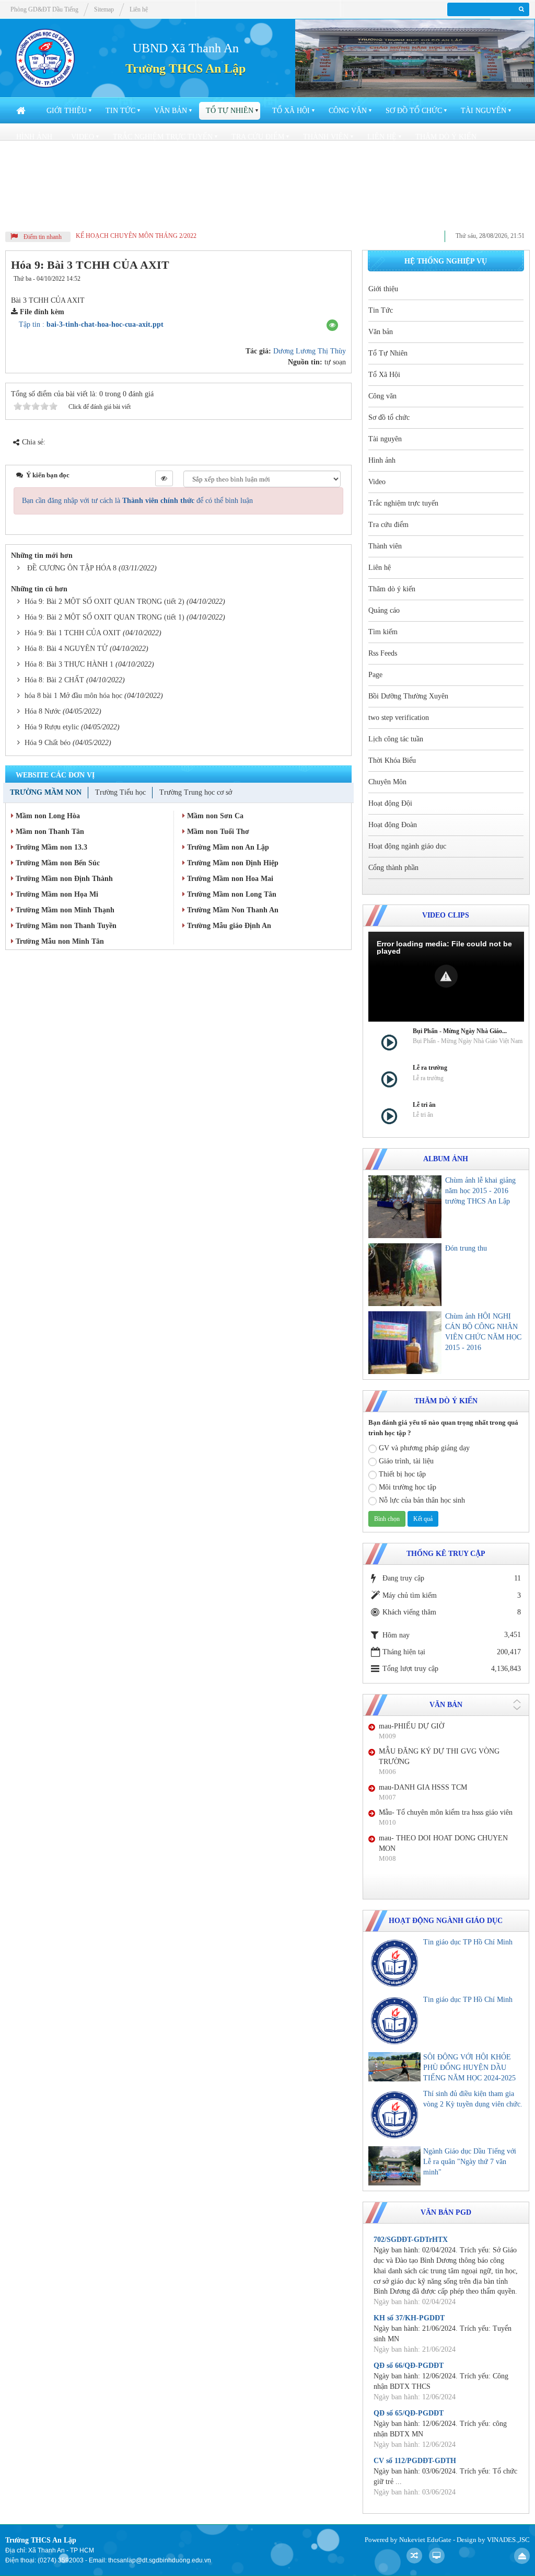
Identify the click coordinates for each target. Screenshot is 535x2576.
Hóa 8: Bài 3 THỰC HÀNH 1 (69, 664)
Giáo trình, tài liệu (406, 1461)
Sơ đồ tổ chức (414, 111)
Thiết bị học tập (402, 1474)
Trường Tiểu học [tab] (120, 792)
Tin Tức (120, 111)
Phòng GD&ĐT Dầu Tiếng (44, 9)
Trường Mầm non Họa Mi (56, 894)
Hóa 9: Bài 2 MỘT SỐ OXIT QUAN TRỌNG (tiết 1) (104, 617)
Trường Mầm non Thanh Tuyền (65, 926)
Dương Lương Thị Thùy (310, 351)
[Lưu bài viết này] (336, 279)
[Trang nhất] (22, 111)
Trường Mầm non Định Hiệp (232, 863)
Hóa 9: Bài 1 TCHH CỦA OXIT (73, 633)
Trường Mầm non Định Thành (63, 879)
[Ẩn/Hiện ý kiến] (164, 478)
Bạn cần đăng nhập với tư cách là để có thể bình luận (137, 501)
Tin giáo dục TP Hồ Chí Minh (468, 1942)
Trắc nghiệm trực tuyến (163, 137)
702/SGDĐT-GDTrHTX (411, 2240)
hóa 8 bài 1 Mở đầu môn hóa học (73, 696)
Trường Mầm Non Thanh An (232, 910)
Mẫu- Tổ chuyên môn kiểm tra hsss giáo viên (446, 1812)
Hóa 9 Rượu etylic (52, 727)
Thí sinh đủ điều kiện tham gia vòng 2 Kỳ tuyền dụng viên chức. (473, 2099)
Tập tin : (91, 324)
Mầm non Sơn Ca (214, 816)
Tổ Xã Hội (291, 111)
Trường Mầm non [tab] (46, 792)
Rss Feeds (151, 163)
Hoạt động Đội (289, 189)
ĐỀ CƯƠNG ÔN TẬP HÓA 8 (72, 568)
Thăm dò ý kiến (446, 137)
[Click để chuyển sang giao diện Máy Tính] (437, 2556)
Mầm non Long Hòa (47, 816)
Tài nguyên (484, 111)
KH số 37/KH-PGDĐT (409, 2318)
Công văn (348, 111)
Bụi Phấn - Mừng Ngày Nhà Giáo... (460, 1031)
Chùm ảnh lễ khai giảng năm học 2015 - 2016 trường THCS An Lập (480, 1191)
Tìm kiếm (96, 163)
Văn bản (171, 111)
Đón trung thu (466, 1248)
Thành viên (326, 137)
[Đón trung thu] (405, 1275)
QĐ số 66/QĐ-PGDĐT (409, 2366)
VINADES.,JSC (508, 2540)
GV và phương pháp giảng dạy (424, 1448)
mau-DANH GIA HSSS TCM (423, 1787)
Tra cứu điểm (258, 137)
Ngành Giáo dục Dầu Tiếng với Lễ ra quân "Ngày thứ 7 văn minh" (470, 2162)
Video (83, 137)
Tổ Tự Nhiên (230, 111)
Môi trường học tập (408, 1487)
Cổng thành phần (179, 215)
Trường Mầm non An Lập (227, 847)
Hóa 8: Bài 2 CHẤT (54, 680)
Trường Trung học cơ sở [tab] (196, 792)
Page (198, 163)
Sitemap (104, 9)
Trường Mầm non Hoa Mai (229, 879)
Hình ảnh (34, 137)
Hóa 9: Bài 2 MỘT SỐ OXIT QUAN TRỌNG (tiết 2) (104, 602)
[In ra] (319, 279)
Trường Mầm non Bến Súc (57, 863)
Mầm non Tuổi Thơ (217, 832)
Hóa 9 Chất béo (48, 743)
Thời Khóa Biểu (144, 189)
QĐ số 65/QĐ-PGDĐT (409, 2413)
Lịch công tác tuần (56, 189)
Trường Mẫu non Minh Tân (59, 941)
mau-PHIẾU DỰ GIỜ (411, 1726)
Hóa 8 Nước (43, 711)
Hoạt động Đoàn (371, 189)
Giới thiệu (67, 111)
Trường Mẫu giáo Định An (228, 926)
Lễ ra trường (430, 1068)
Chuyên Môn (217, 189)
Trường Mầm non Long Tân (231, 894)
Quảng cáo (38, 163)
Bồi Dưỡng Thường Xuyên (277, 163)
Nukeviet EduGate (425, 2540)
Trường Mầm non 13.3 (50, 847)
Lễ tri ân (424, 1105)
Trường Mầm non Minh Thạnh (64, 910)
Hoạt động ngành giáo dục (71, 215)
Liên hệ (382, 137)
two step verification (392, 163)
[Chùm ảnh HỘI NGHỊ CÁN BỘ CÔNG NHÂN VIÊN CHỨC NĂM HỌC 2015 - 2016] (405, 1343)
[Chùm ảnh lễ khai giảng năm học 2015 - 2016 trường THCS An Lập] (405, 1207)
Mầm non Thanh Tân (49, 832)
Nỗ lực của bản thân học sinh (422, 1500)
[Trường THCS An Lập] (45, 58)
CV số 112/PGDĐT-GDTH (415, 2461)
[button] (332, 325)
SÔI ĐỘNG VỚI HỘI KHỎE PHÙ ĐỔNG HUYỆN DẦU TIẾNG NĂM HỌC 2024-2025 (469, 2068)
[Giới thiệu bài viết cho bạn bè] (306, 279)
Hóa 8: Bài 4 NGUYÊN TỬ (66, 649)
